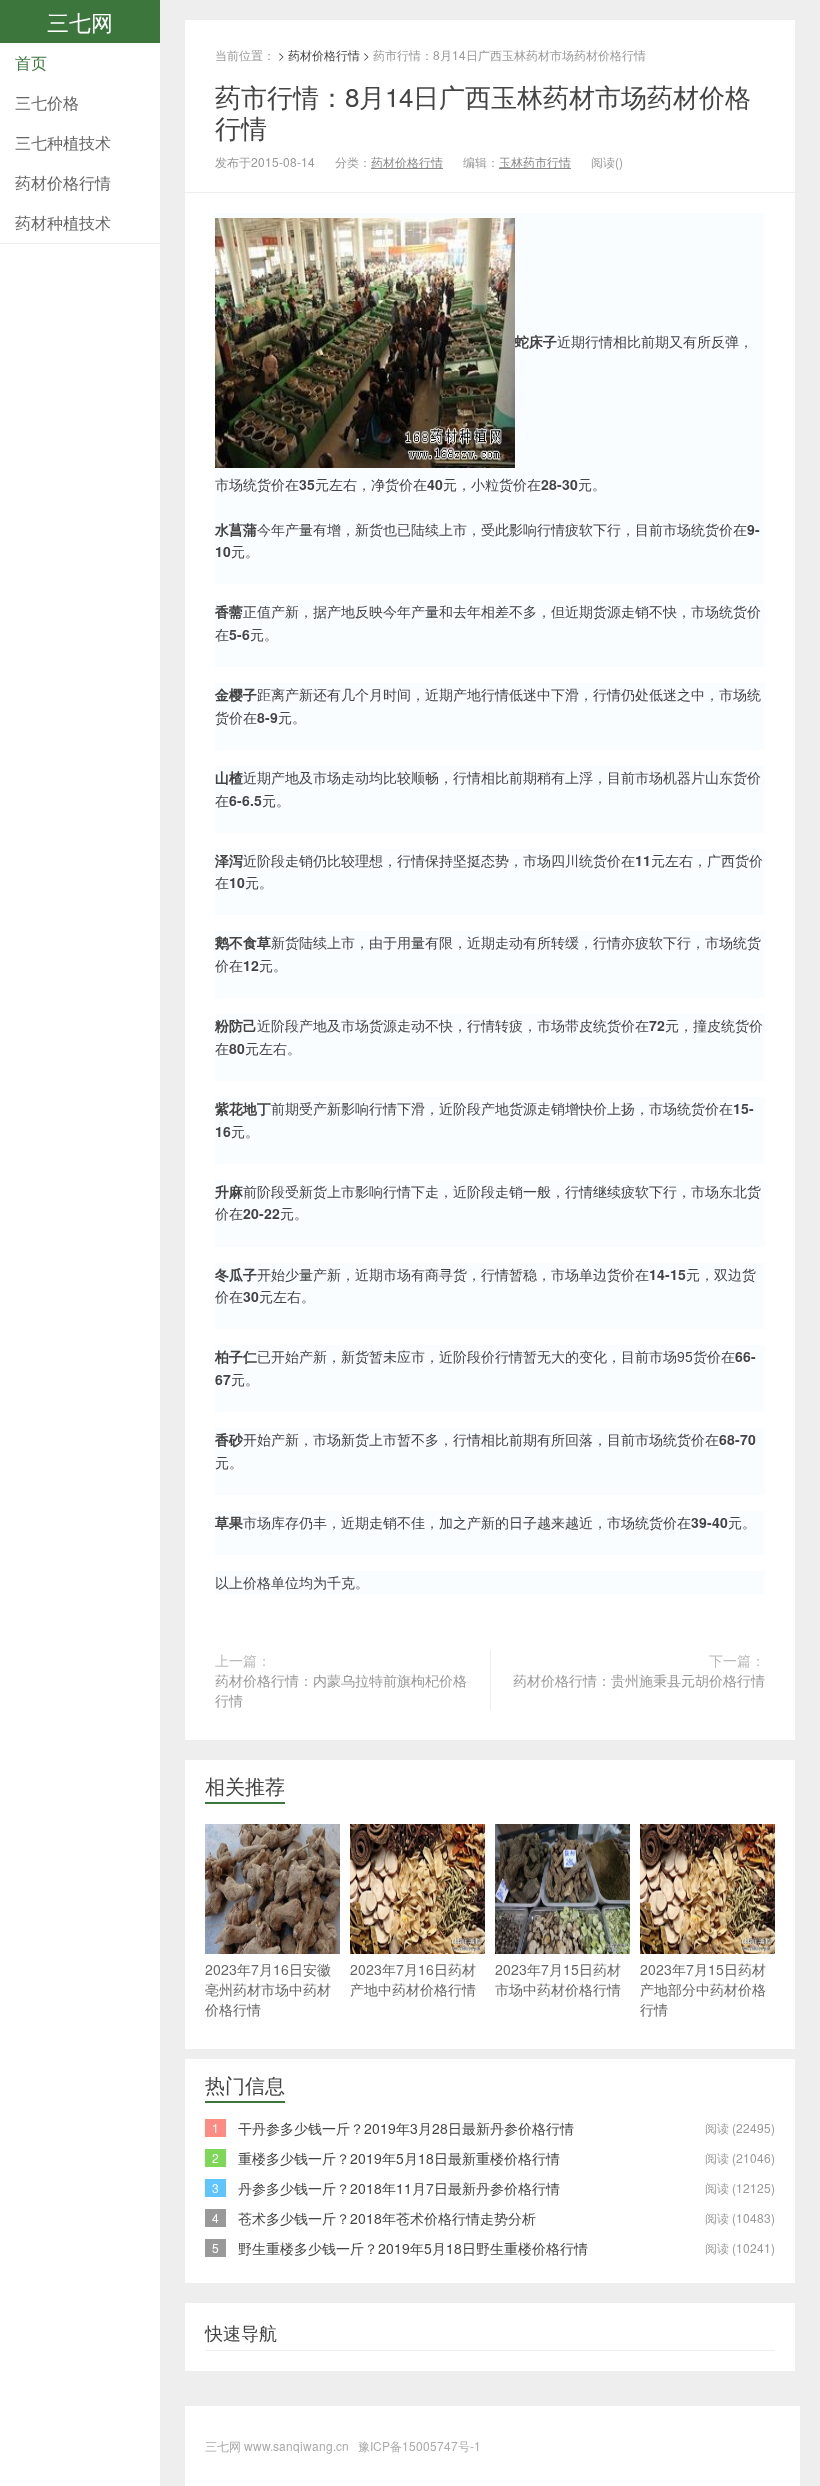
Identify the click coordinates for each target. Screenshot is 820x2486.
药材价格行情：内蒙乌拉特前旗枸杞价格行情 (341, 1690)
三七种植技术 (63, 142)
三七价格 (47, 102)
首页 (31, 62)
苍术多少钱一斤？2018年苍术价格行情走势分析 (387, 2218)
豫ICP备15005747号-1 (419, 2445)
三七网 (80, 21)
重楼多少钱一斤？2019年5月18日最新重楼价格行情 (399, 2158)
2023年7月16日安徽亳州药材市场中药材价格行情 (268, 1989)
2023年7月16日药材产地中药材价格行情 (413, 1979)
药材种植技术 (63, 222)
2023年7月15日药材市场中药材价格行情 (558, 1979)
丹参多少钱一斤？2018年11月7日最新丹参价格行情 (399, 2188)
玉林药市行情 (535, 161)
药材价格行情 (63, 182)
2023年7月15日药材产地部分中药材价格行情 (703, 1989)
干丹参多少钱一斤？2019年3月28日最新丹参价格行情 (406, 2128)
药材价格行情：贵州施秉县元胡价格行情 (639, 1680)
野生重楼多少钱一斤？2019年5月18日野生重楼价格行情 (413, 2248)
